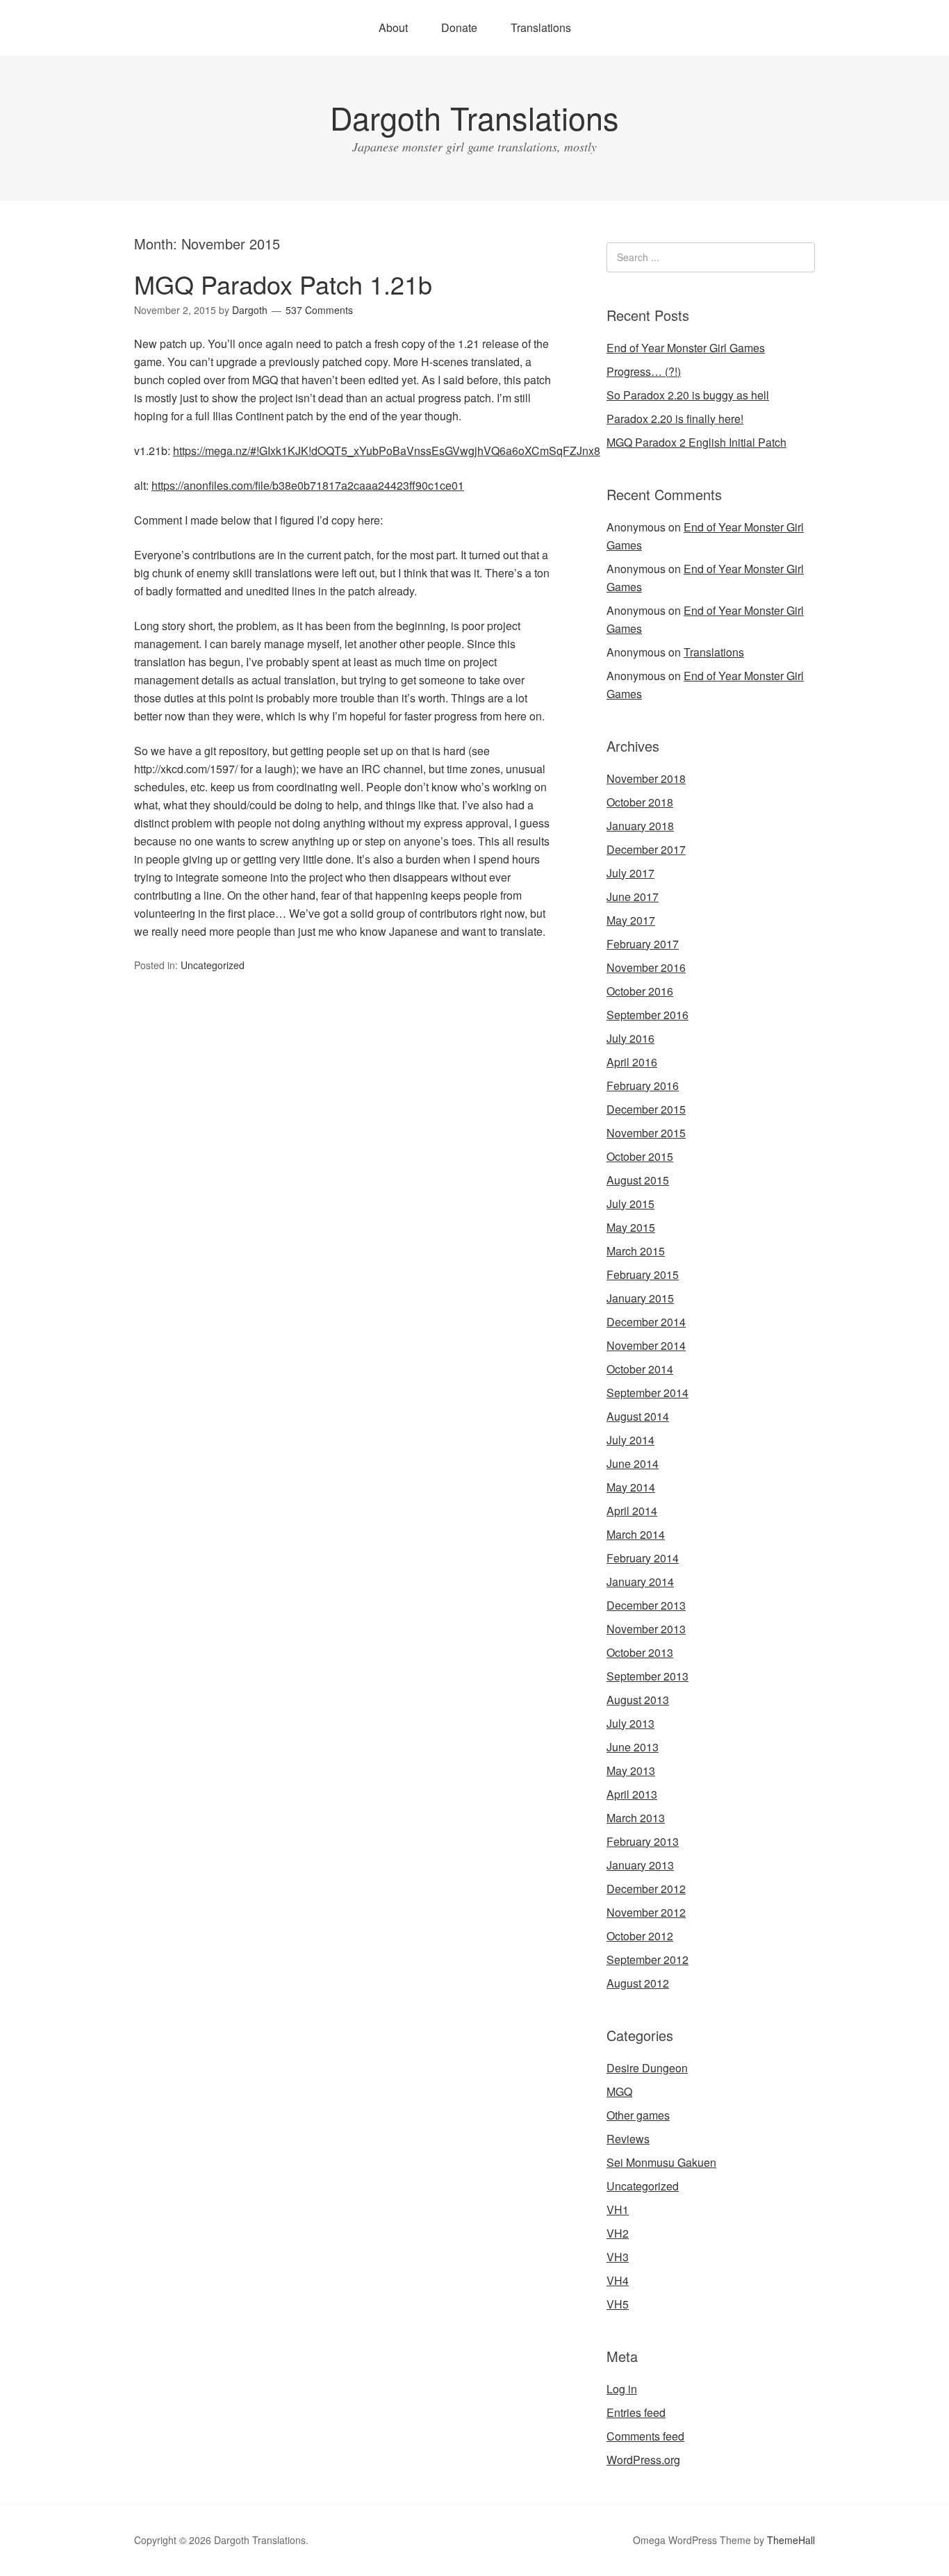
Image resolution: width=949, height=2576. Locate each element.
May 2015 (631, 1227)
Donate (459, 27)
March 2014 (636, 1534)
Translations (541, 27)
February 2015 (643, 1274)
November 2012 (646, 1912)
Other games (638, 2115)
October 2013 (640, 1652)
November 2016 (646, 967)
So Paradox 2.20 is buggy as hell (688, 395)
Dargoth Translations (474, 117)
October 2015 (640, 1156)
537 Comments (319, 310)
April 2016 (632, 1062)
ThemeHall (791, 2540)
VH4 (618, 2280)
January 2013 (640, 1865)
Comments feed (645, 2436)
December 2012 (646, 1889)
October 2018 (640, 802)
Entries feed (636, 2412)
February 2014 (643, 1558)
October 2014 (640, 1369)
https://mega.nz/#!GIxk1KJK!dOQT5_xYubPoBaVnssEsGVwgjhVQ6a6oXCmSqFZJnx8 (387, 451)
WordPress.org (643, 2460)
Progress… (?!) (644, 371)
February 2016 (643, 1085)
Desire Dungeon (647, 2068)
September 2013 (647, 1676)
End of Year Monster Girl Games (686, 348)
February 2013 (643, 1841)
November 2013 (646, 1629)
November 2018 (646, 778)
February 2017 (643, 944)
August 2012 (638, 1983)
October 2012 (640, 1936)
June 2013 (633, 1747)
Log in (622, 2389)
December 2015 (646, 1109)
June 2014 (633, 1463)
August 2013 (638, 1700)
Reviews (628, 2139)
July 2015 (630, 1204)
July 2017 (630, 873)
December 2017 (646, 849)
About (393, 27)
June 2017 (633, 897)
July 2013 (630, 1723)
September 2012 (647, 1959)
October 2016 (640, 991)
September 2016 (647, 1015)
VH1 (618, 2210)
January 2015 (640, 1298)
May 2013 (631, 1770)
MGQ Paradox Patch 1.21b (283, 284)
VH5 (618, 2304)
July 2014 (630, 1440)
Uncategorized (213, 965)
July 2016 (630, 1038)
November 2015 (646, 1133)
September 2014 (647, 1393)
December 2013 (646, 1605)
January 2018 (640, 826)
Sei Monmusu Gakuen (661, 2162)
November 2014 (646, 1345)
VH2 (618, 2233)
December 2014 (646, 1322)
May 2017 (631, 920)
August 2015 (638, 1180)
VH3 (618, 2257)
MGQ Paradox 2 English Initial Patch (696, 442)
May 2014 (631, 1487)
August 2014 (638, 1416)
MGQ (619, 2091)
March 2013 (636, 1818)
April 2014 (632, 1511)
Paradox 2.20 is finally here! (675, 419)
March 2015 (636, 1251)
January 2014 (640, 1582)
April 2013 (632, 1794)
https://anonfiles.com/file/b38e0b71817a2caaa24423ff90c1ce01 (308, 485)
